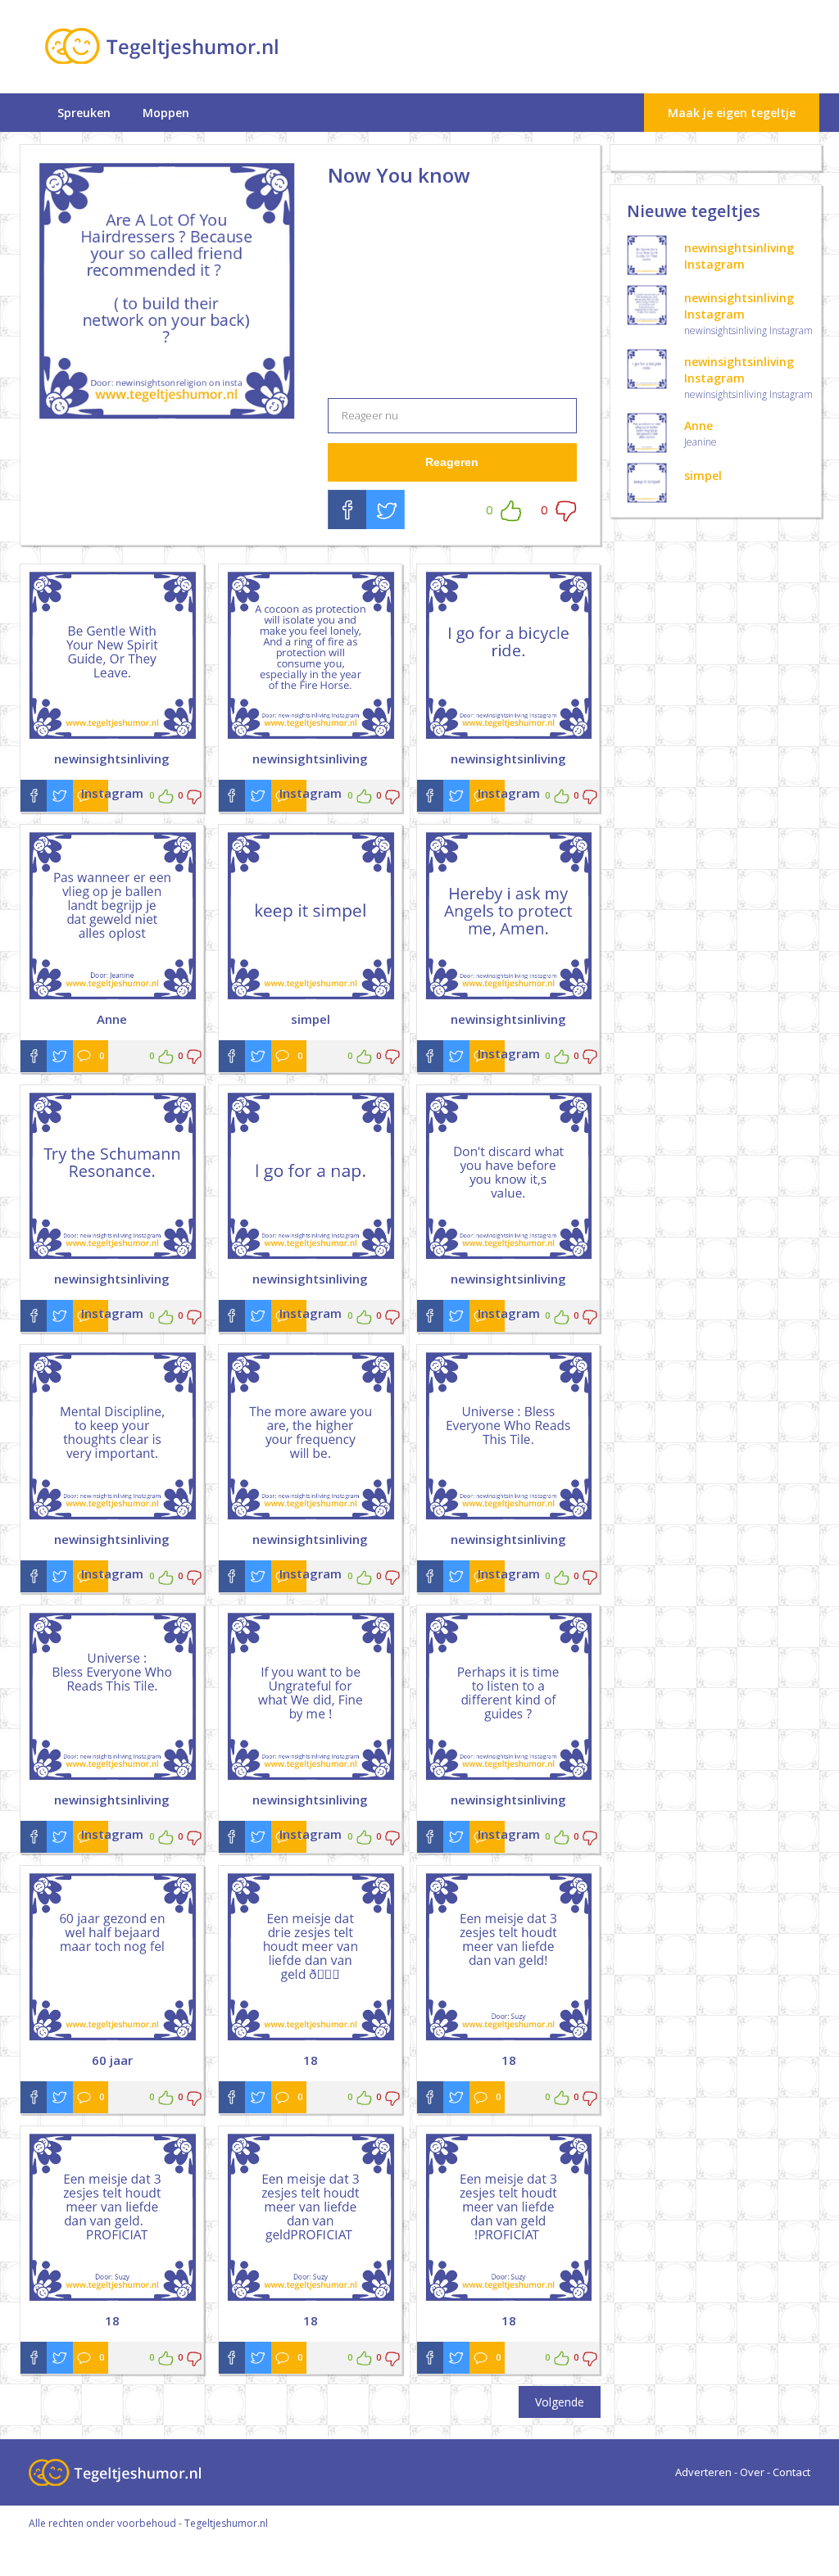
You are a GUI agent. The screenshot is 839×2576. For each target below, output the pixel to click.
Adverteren (703, 2472)
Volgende (560, 2402)
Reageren (452, 462)
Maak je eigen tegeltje (732, 113)
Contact (791, 2472)
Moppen (166, 113)
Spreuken (84, 113)
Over (752, 2472)
